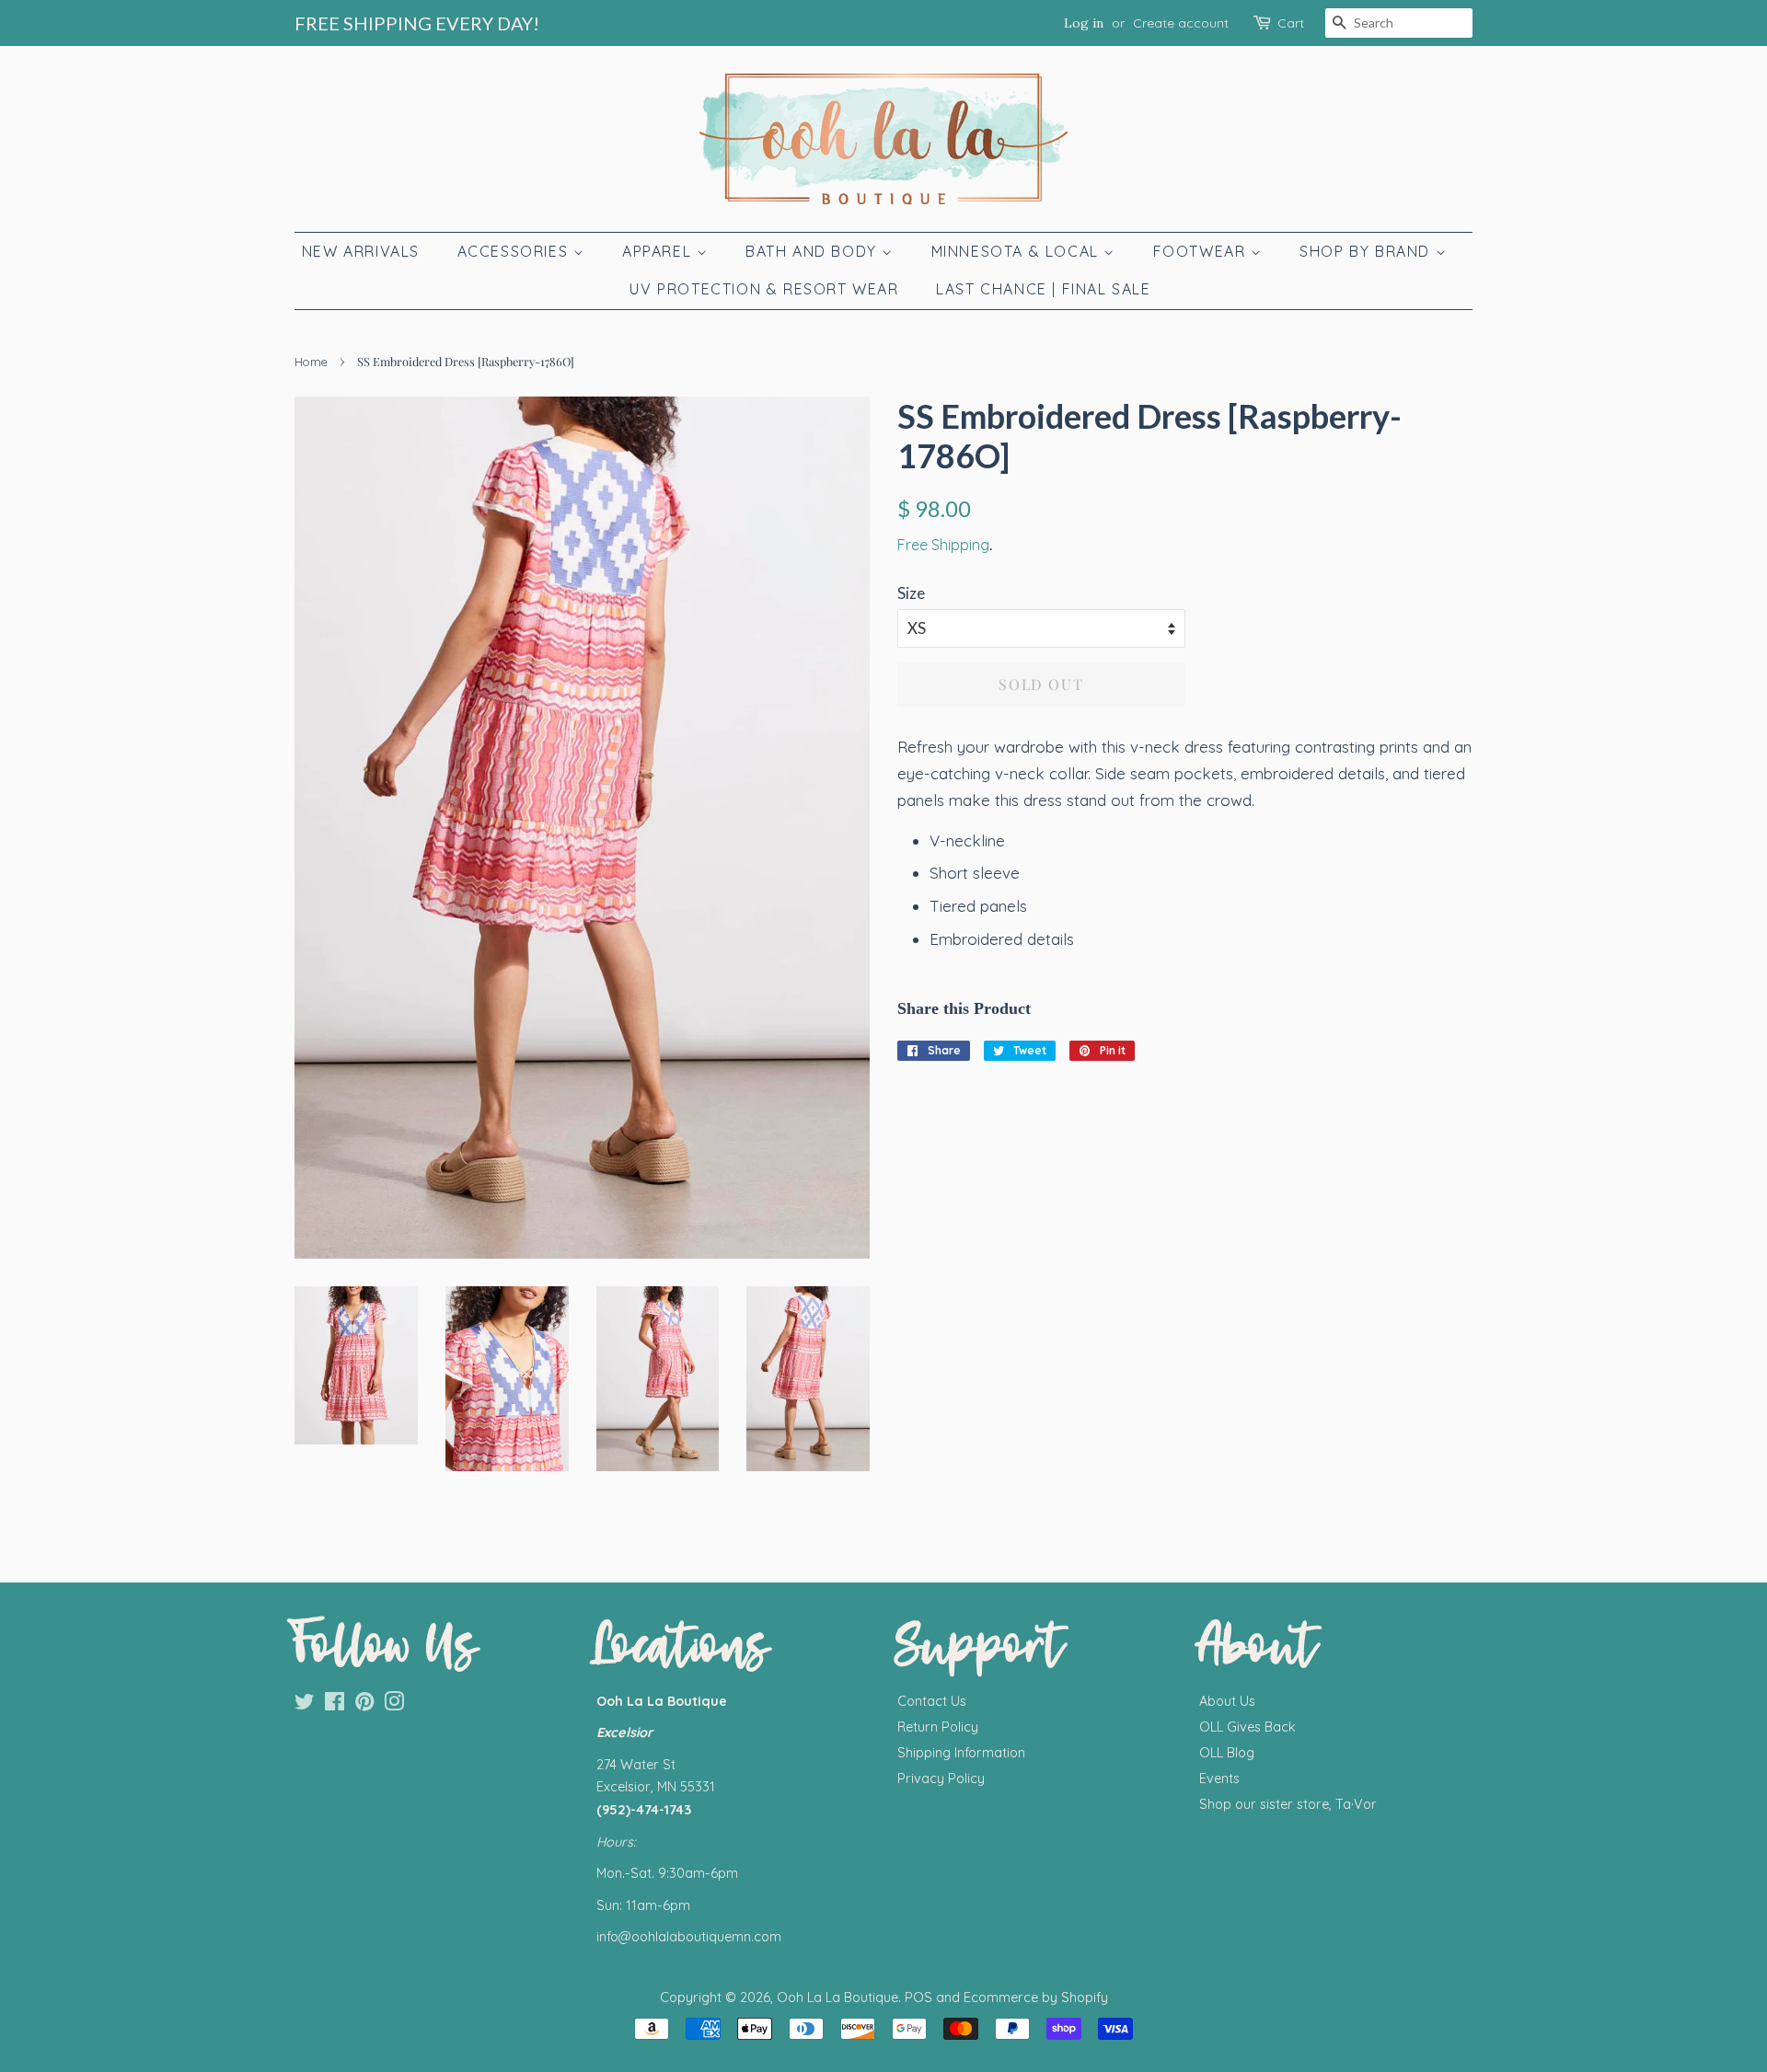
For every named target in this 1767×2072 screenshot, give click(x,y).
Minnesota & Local (1018, 251)
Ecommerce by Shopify (1036, 1997)
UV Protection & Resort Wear (764, 289)
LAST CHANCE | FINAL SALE (1043, 289)
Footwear (1202, 251)
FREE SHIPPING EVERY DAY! (417, 23)
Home (311, 362)
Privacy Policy (941, 1778)
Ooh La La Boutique (837, 1997)
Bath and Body (814, 251)
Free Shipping (943, 545)
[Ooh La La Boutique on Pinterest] (364, 1705)
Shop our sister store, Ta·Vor (1288, 1804)
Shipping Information (961, 1753)
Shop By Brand (1367, 251)
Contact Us (932, 1701)
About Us (1227, 1701)
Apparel (659, 251)
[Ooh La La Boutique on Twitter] (305, 1705)
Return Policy (938, 1727)
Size (911, 593)
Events (1219, 1778)
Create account (1181, 23)
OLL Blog (1227, 1753)
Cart (1291, 23)
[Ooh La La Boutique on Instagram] (394, 1705)
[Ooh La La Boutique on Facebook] (335, 1705)
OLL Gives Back (1247, 1727)
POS (918, 1997)
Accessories (515, 251)
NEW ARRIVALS (361, 251)
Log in (1084, 23)
